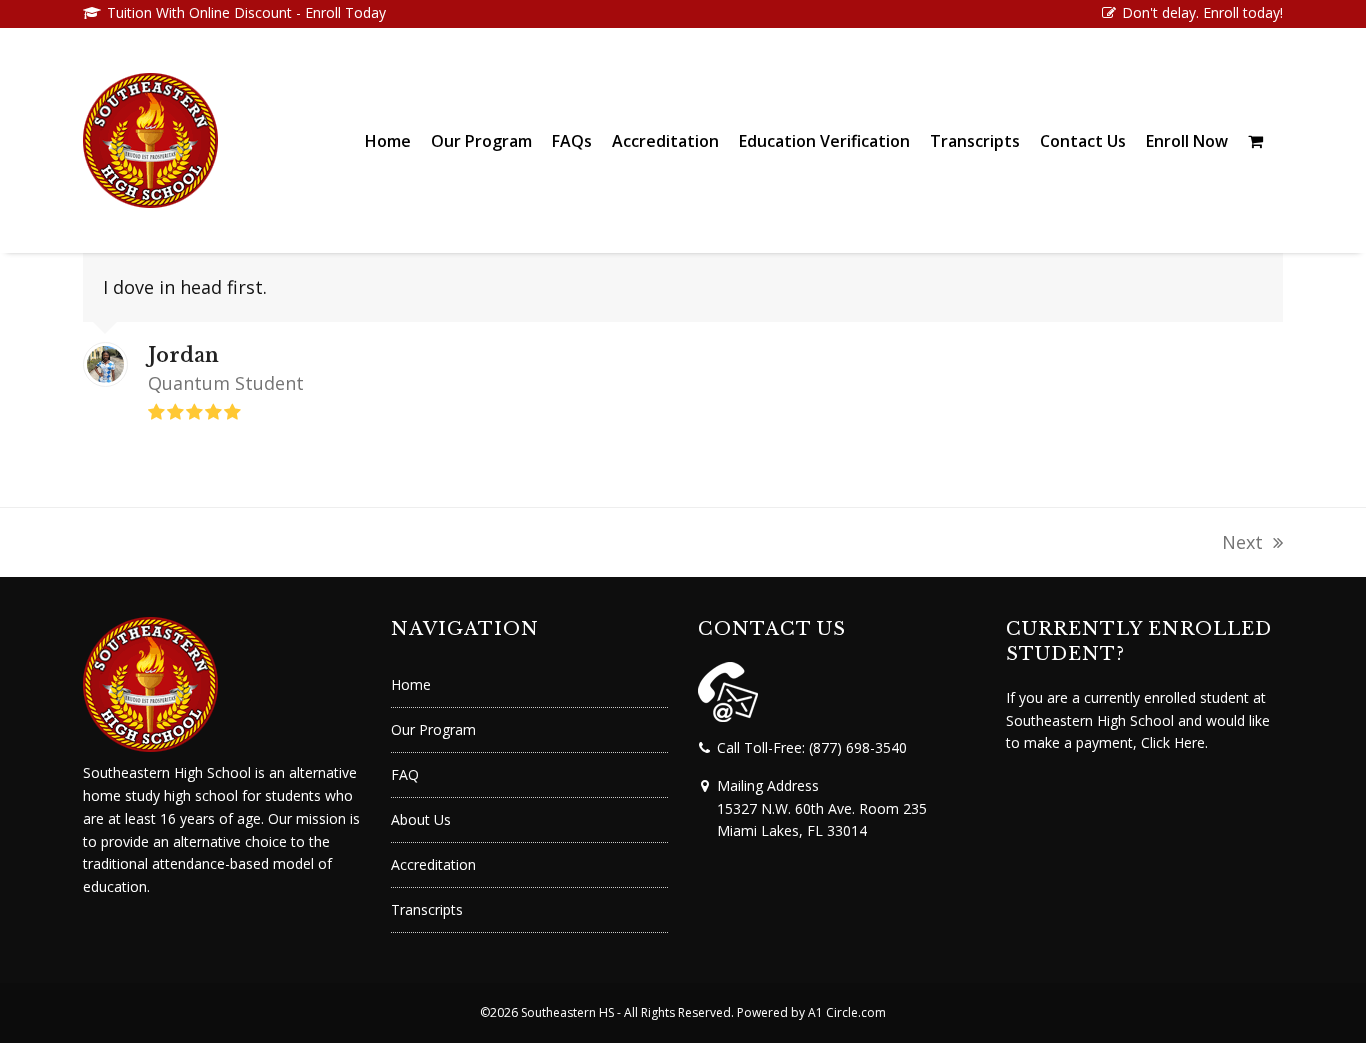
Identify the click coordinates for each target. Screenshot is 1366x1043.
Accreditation (433, 864)
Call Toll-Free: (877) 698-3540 (812, 747)
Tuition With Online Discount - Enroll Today (244, 12)
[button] (1255, 140)
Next (1243, 543)
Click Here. (1174, 742)
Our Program (433, 729)
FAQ (405, 774)
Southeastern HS (567, 1012)
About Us (421, 819)
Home (411, 684)
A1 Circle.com (847, 1012)
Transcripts (427, 909)
